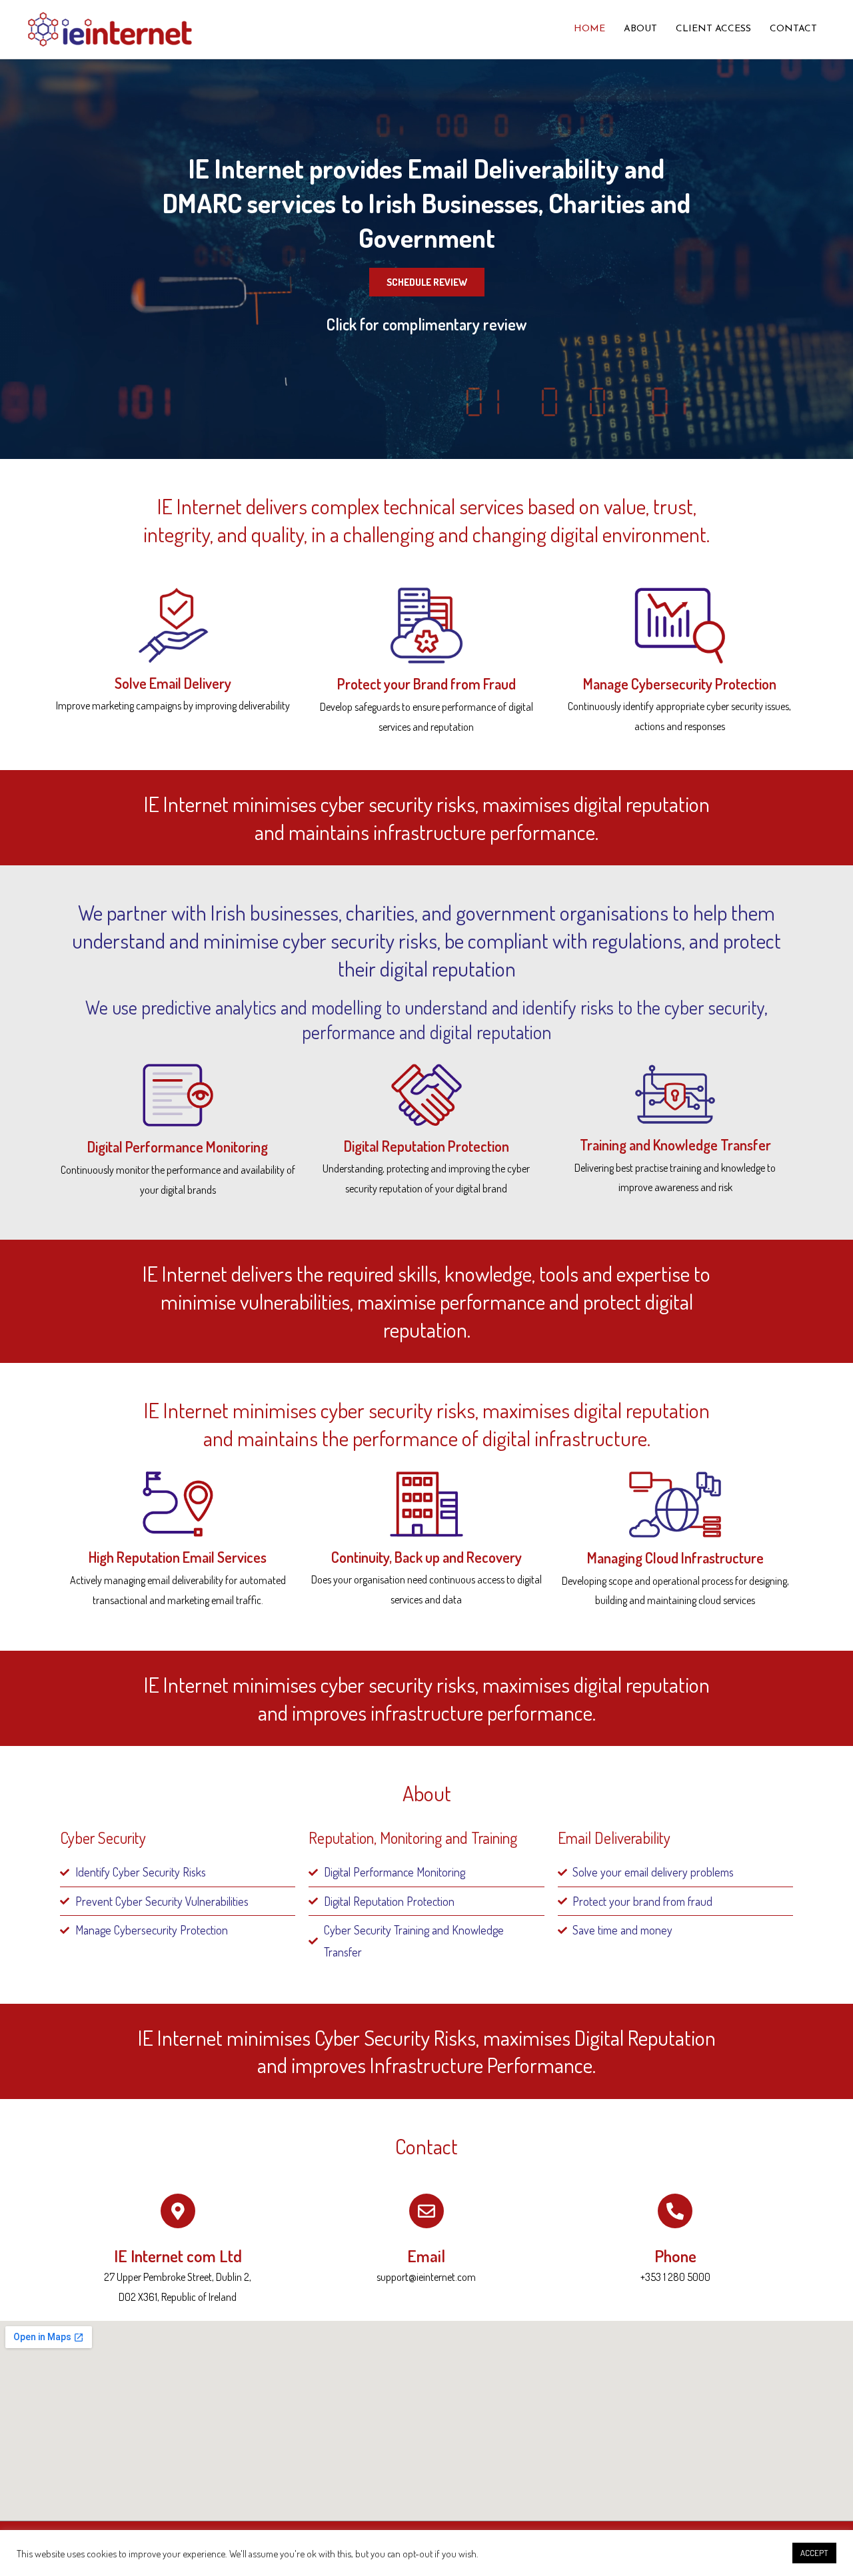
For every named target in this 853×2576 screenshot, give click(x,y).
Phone (675, 2256)
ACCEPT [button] (814, 2553)
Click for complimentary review (426, 324)
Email (426, 2256)
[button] (427, 282)
